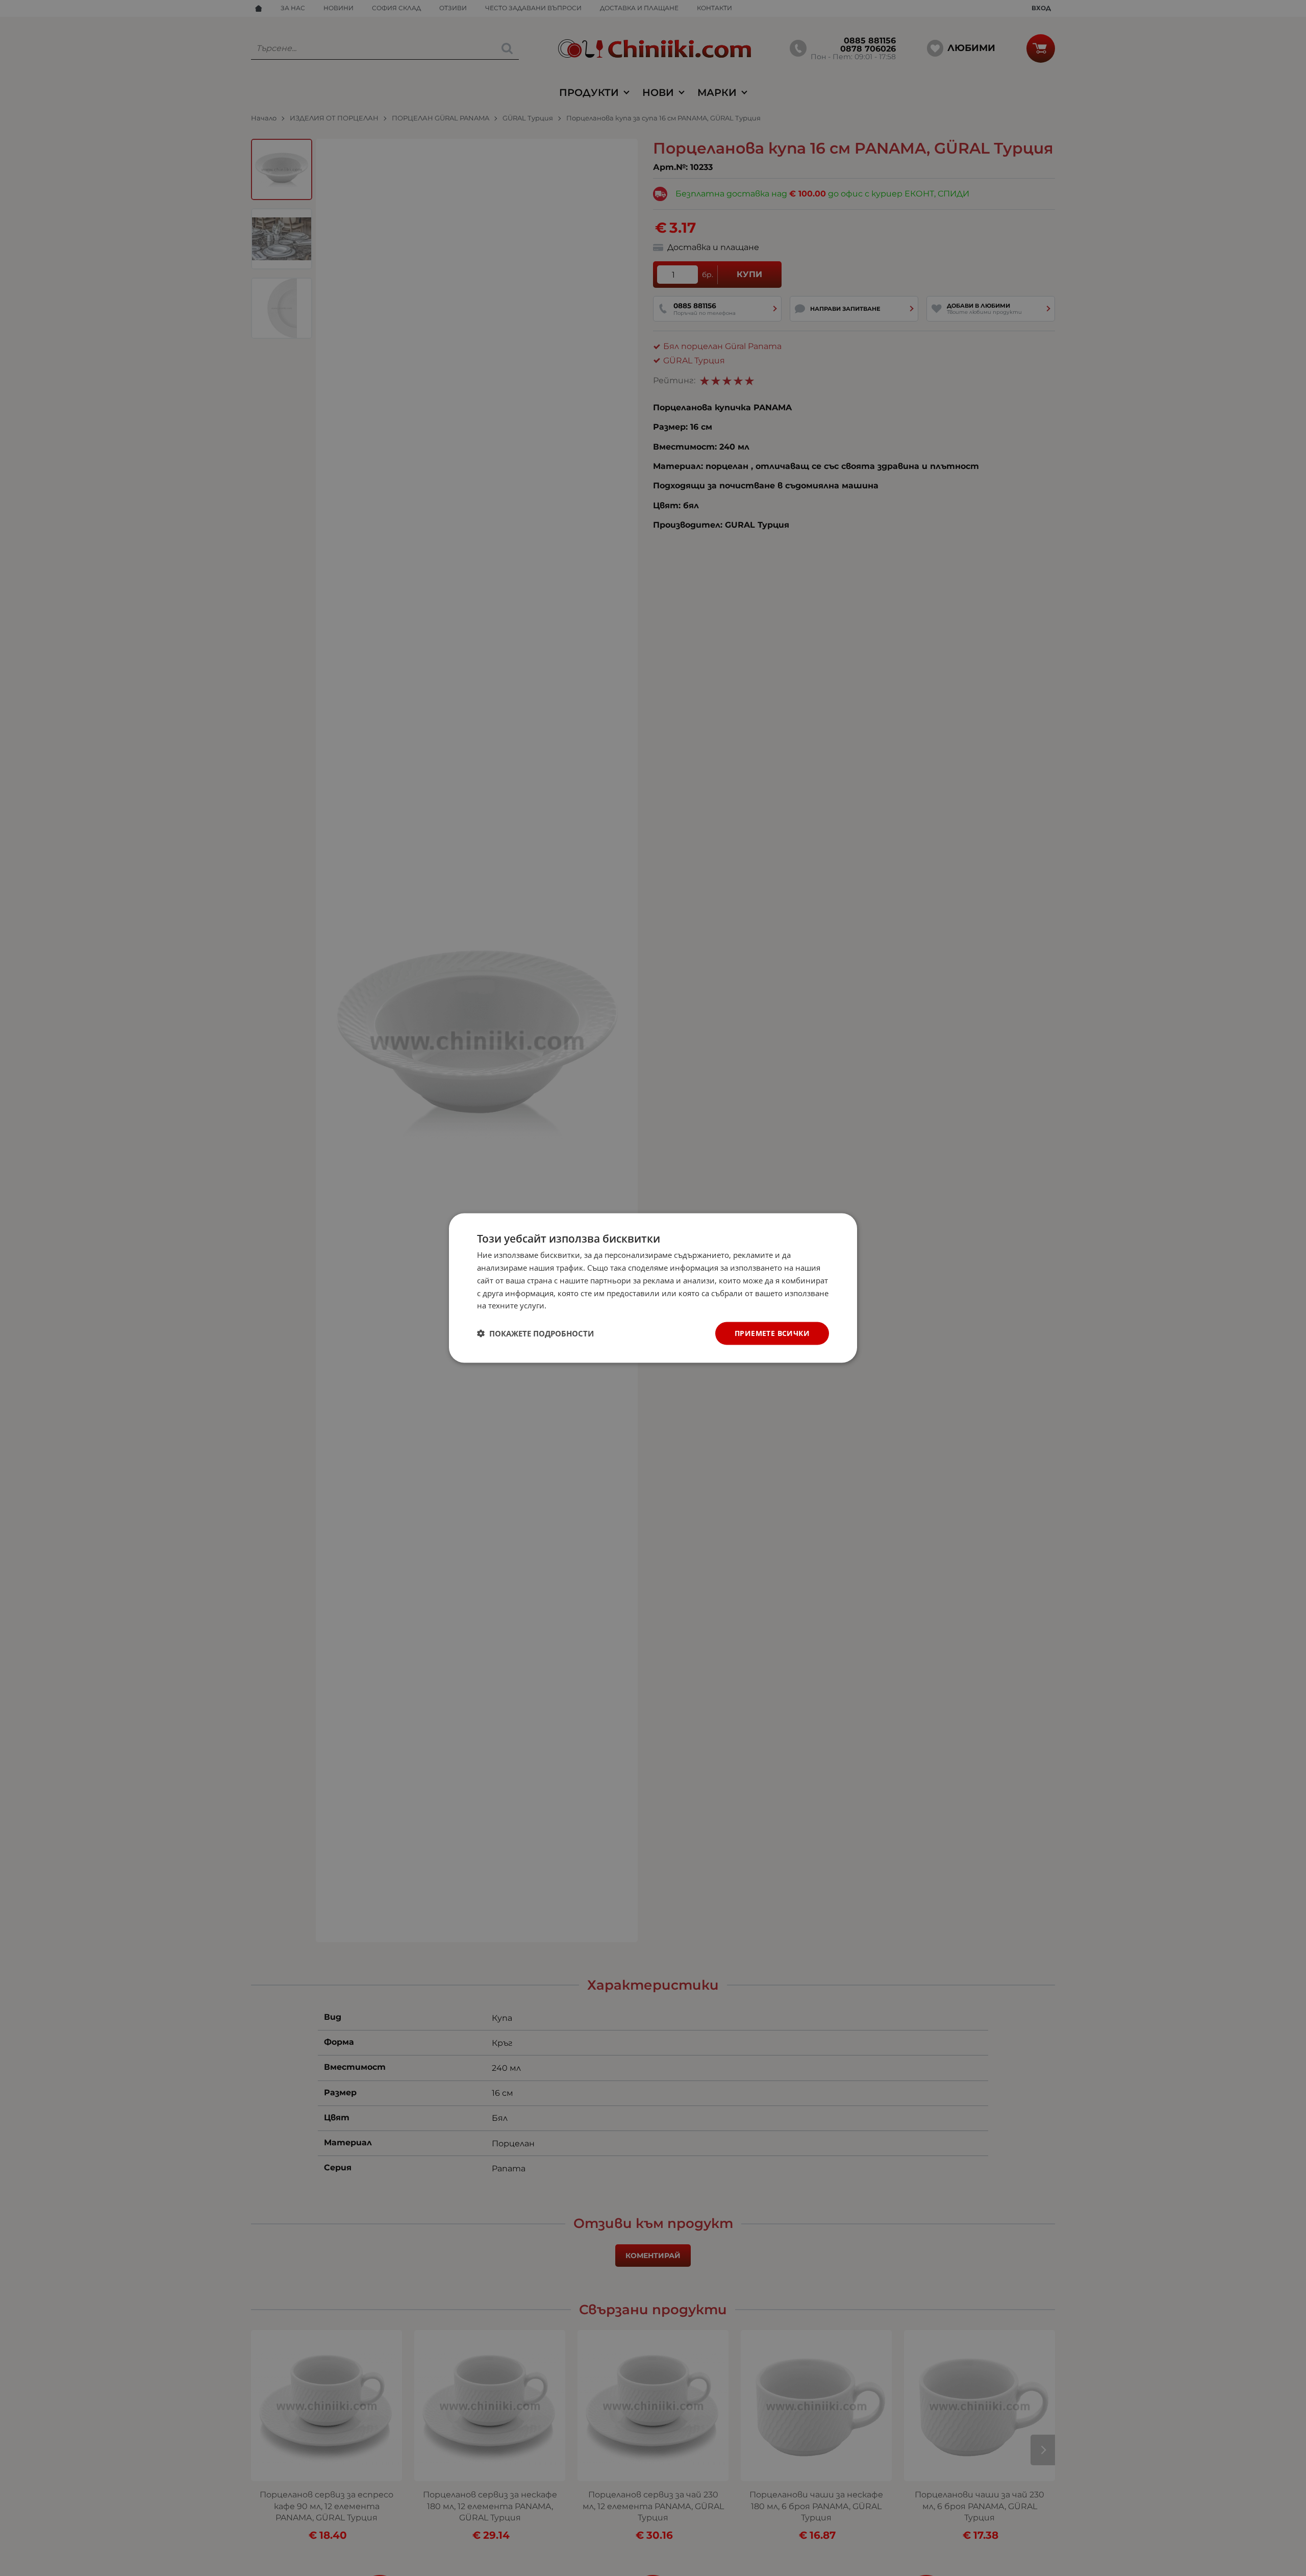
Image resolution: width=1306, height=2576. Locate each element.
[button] (535, 1333)
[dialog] (653, 1288)
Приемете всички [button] (772, 1333)
